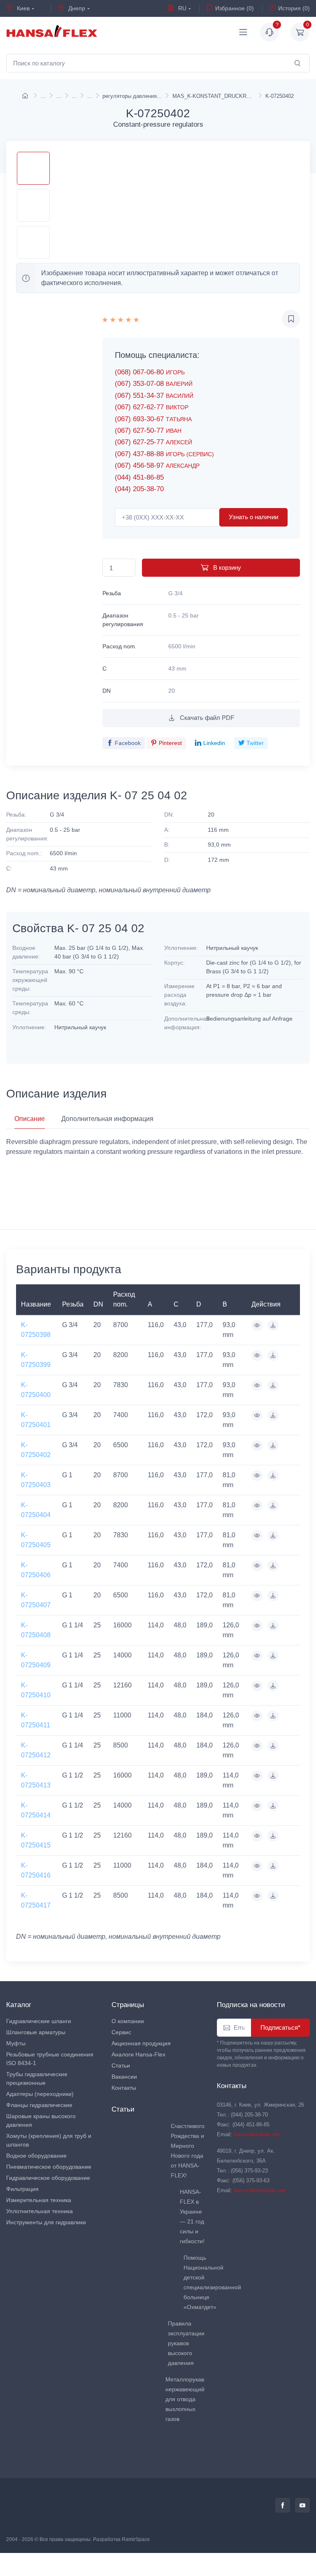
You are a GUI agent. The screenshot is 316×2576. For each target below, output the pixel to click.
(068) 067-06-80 (150, 372)
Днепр (76, 8)
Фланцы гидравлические (39, 2105)
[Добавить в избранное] (291, 319)
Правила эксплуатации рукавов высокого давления (186, 2343)
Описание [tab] (30, 1119)
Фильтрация (22, 2189)
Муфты (16, 2043)
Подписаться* (280, 2027)
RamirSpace (136, 2539)
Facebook (128, 743)
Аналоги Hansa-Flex (138, 2054)
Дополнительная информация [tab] (107, 1119)
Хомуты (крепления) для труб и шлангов (49, 2140)
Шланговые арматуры (36, 2032)
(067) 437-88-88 (164, 454)
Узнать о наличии (253, 517)
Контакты (124, 2088)
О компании (128, 2021)
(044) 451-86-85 (139, 477)
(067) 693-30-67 (153, 419)
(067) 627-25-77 (153, 442)
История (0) (294, 8)
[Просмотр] (257, 1325)
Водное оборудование (36, 2156)
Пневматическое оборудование (49, 2167)
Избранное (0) (235, 8)
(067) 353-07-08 (154, 384)
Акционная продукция (141, 2043)
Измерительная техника (39, 2200)
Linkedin (214, 743)
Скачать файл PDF (206, 718)
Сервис (121, 2032)
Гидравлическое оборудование (48, 2178)
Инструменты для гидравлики (46, 2222)
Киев (22, 8)
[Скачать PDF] (273, 1325)
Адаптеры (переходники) (40, 2094)
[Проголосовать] (121, 319)
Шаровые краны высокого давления (41, 2120)
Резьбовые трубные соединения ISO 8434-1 (50, 2059)
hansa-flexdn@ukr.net (260, 2190)
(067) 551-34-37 (154, 396)
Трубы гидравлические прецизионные (37, 2078)
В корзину (226, 567)
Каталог (19, 2005)
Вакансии (124, 2077)
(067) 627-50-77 (148, 430)
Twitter (255, 743)
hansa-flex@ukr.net (257, 2134)
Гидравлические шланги (39, 2021)
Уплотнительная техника (39, 2211)
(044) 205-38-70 (139, 489)
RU (181, 8)
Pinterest (170, 743)
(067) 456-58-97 (157, 465)
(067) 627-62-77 (152, 407)
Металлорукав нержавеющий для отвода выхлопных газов (185, 2399)
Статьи (121, 2065)
